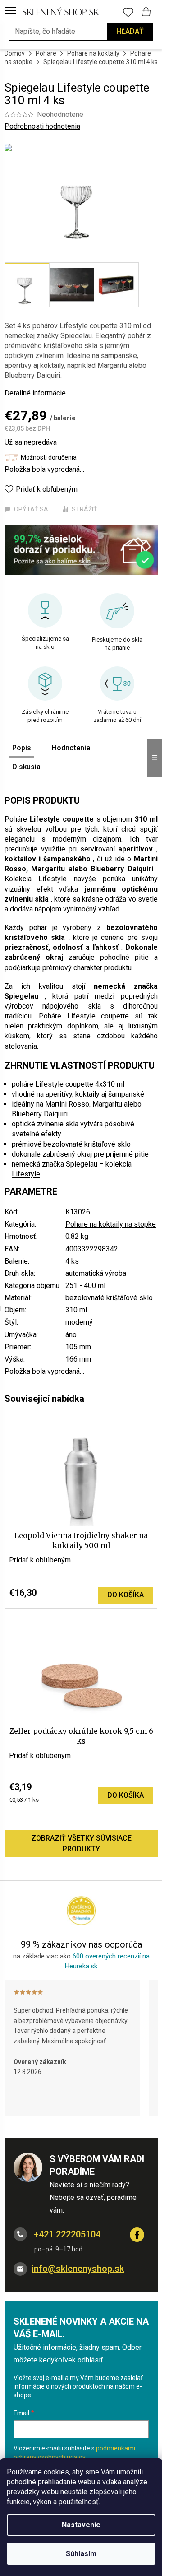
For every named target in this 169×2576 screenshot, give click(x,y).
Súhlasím (81, 2554)
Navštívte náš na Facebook (137, 2235)
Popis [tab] (22, 748)
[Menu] (11, 11)
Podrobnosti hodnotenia (42, 126)
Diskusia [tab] (26, 767)
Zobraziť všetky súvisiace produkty (81, 1844)
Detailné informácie (35, 393)
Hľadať (130, 31)
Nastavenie (81, 2525)
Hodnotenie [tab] (71, 748)
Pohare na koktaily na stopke (111, 1224)
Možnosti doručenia (49, 457)
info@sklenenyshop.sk (78, 2269)
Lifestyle (26, 1174)
